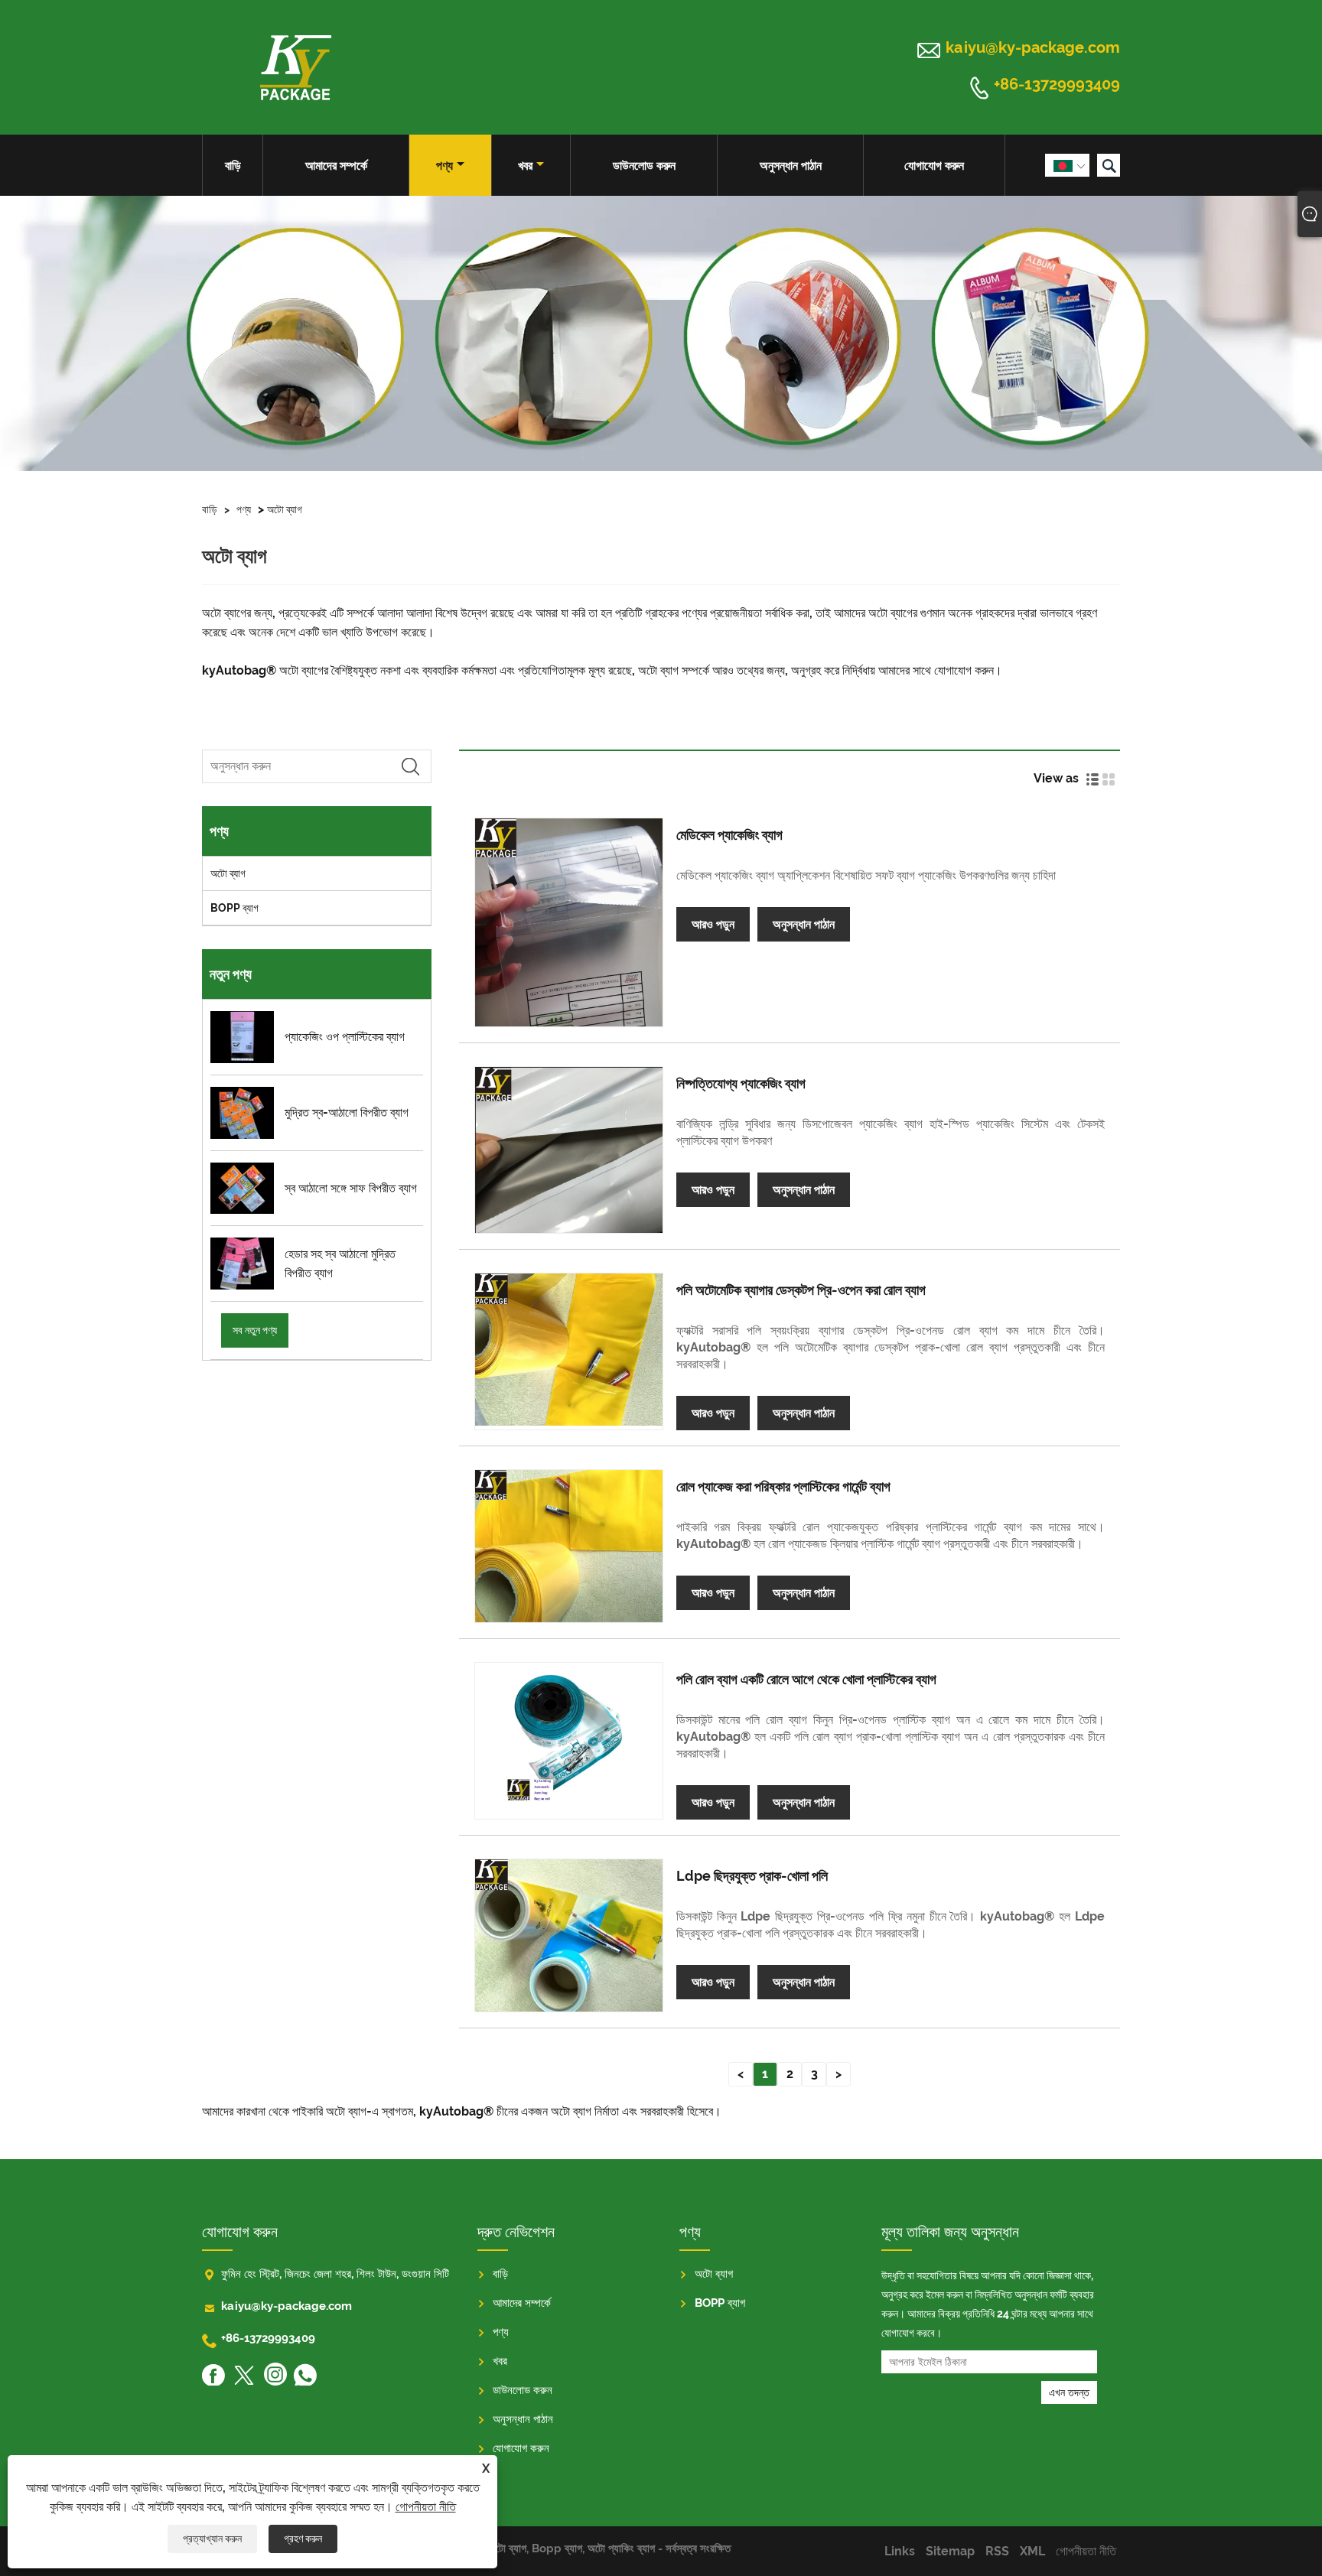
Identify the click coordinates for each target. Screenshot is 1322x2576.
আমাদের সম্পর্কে (336, 166)
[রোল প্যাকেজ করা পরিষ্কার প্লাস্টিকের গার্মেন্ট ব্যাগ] (569, 1546)
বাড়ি (233, 166)
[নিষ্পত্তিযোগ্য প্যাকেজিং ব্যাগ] (569, 1150)
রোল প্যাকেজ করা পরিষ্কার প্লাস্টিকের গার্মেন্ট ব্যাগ (783, 1486)
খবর (525, 166)
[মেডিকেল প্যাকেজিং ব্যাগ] (569, 922)
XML (1032, 2551)
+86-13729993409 (1057, 85)
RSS (997, 2551)
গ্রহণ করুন (303, 2539)
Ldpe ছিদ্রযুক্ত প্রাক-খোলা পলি (752, 1876)
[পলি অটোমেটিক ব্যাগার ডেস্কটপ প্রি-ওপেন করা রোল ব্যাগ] (569, 1350)
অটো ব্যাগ (285, 509)
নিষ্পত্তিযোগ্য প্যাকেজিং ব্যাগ (741, 1083)
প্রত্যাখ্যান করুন (212, 2539)
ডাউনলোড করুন (644, 166)
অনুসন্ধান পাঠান (791, 166)
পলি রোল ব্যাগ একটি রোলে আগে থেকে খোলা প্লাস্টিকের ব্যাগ (806, 1679)
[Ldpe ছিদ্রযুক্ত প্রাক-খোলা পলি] (569, 1935)
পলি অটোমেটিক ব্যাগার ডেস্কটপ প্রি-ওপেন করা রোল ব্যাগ (801, 1290)
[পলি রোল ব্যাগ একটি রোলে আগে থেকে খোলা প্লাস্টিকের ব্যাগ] (569, 1739)
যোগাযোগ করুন (934, 166)
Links (900, 2551)
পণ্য (444, 166)
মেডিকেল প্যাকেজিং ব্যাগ (729, 835)
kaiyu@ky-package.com (1033, 47)
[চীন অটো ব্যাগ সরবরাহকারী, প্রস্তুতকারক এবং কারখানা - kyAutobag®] (296, 67)
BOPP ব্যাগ (234, 908)
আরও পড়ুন (713, 924)
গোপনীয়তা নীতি (426, 2507)
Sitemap (950, 2551)
